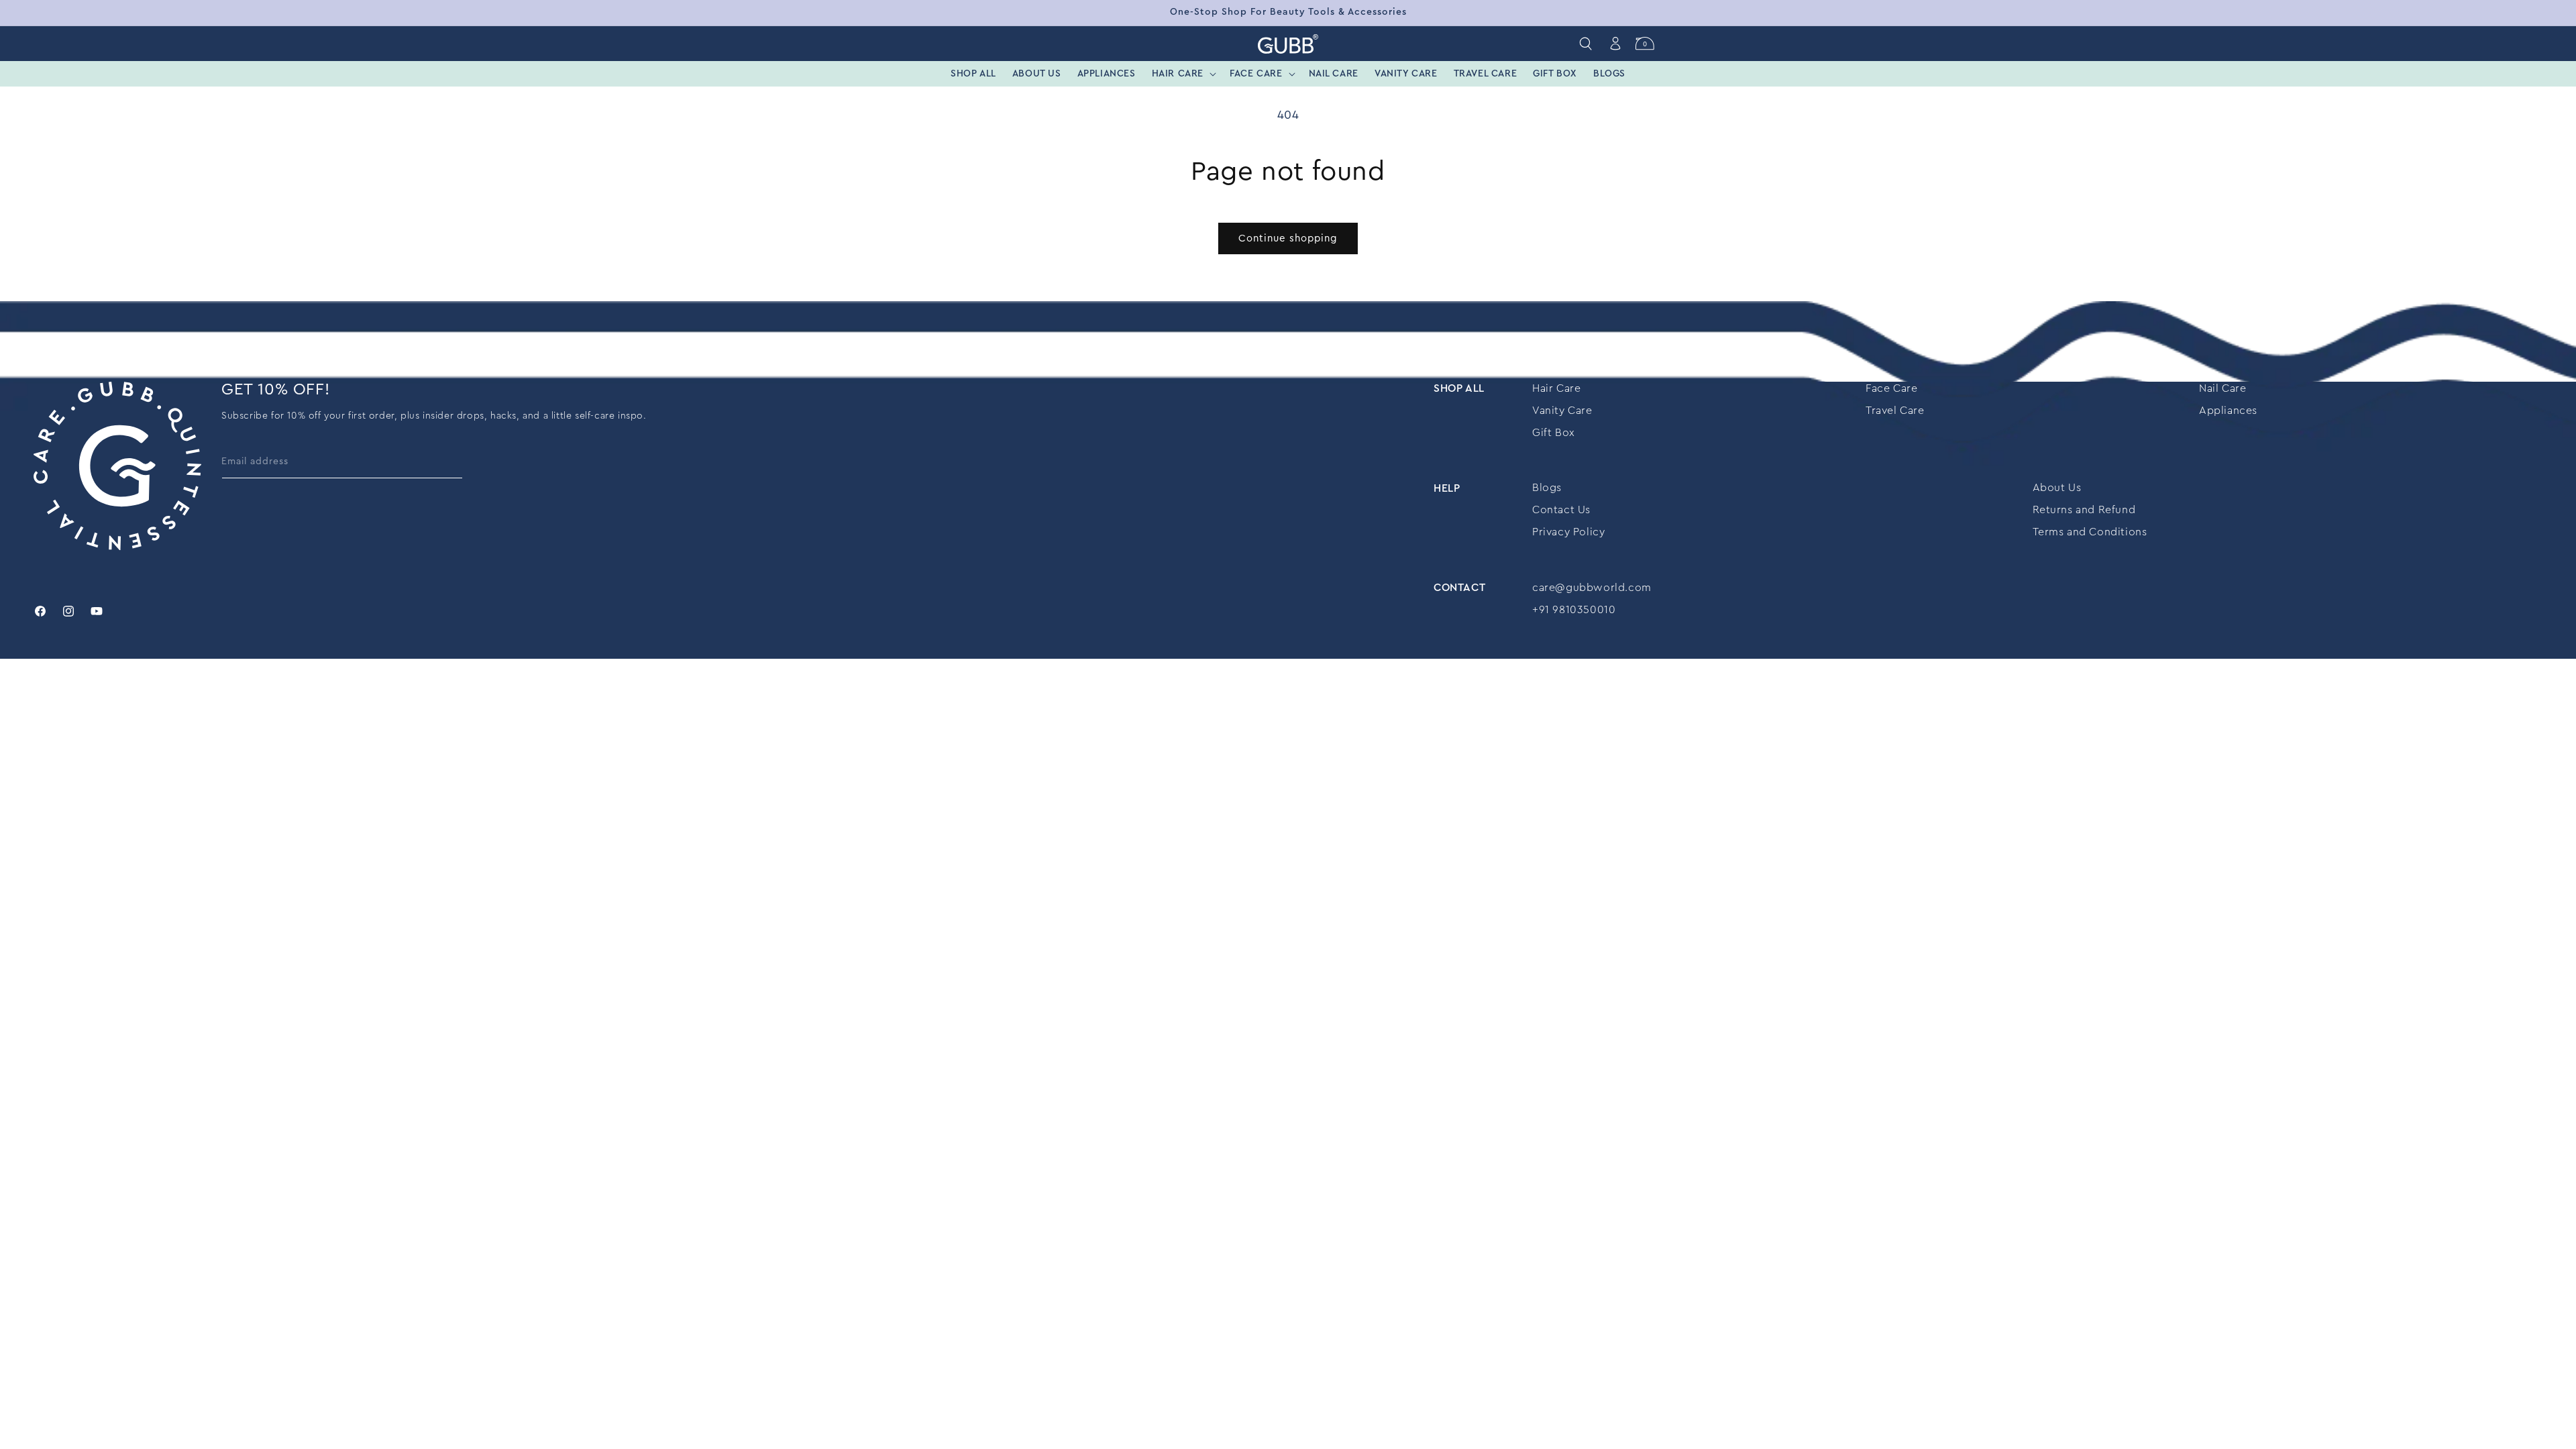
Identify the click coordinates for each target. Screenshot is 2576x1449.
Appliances (2228, 411)
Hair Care (1556, 388)
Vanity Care (1562, 411)
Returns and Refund (2084, 510)
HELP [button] (1447, 488)
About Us (2057, 488)
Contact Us (1561, 510)
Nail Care (2222, 388)
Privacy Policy (1568, 532)
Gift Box (1554, 433)
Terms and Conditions (2090, 532)
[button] (1183, 74)
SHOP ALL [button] (1459, 388)
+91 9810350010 (1574, 610)
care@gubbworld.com (1592, 588)
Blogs (1547, 488)
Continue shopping (1288, 238)
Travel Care (1895, 411)
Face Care (1891, 388)
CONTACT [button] (1459, 588)
